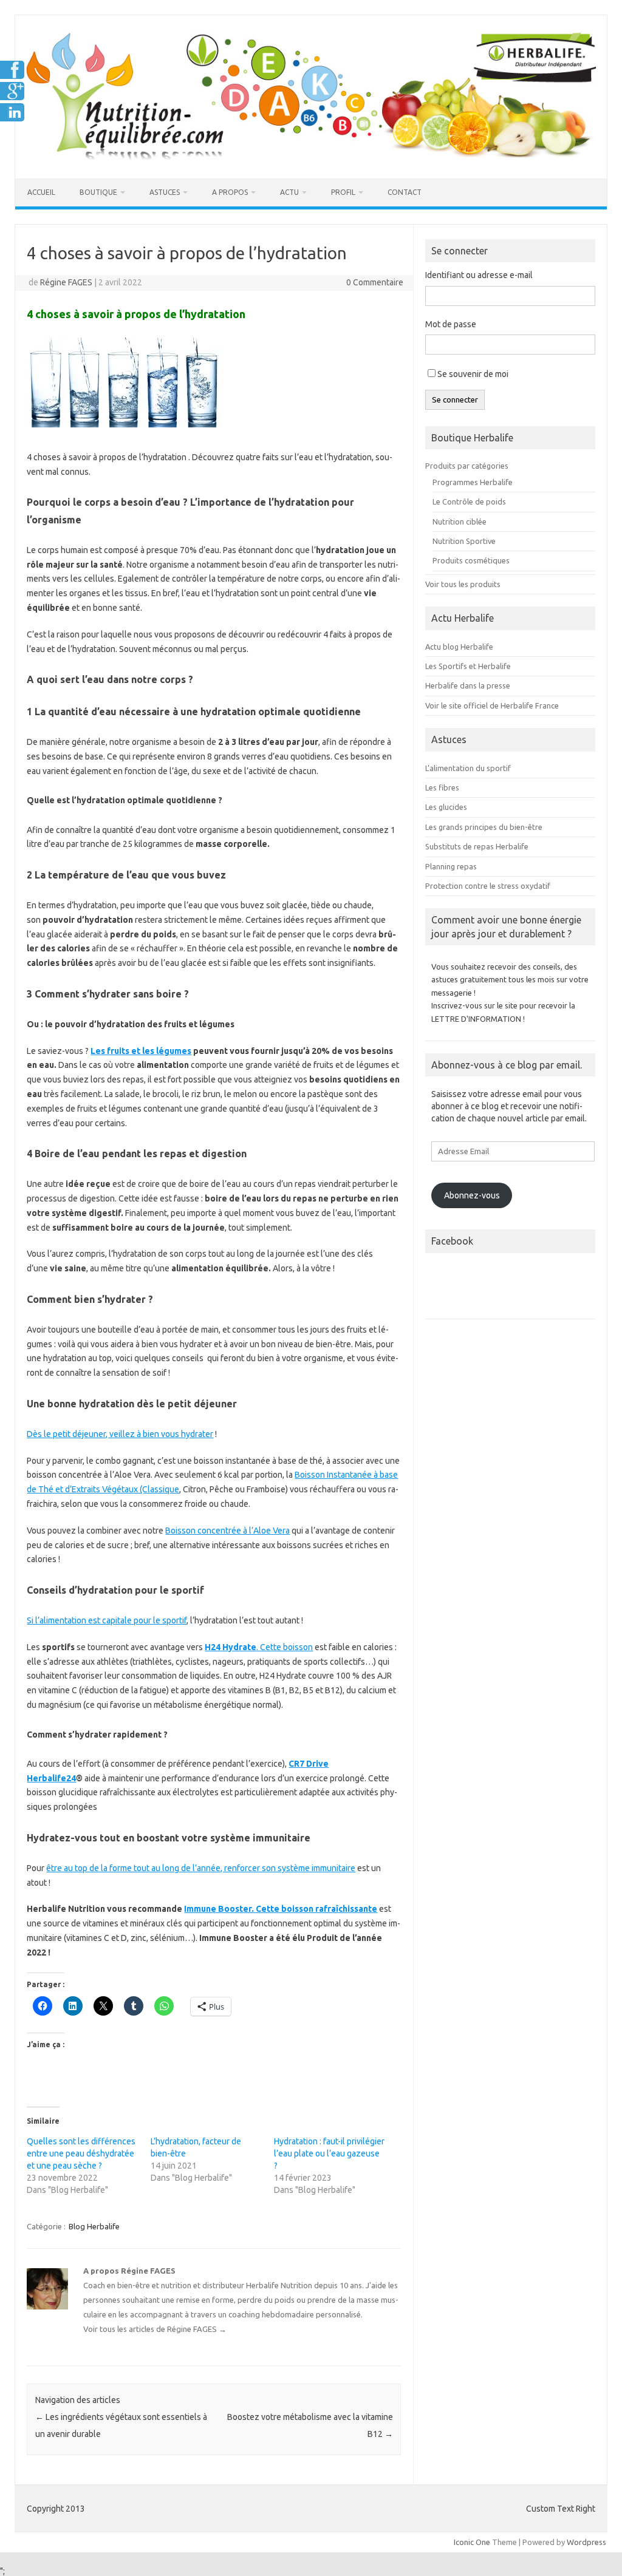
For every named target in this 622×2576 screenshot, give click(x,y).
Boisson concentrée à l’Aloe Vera (227, 1531)
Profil (343, 192)
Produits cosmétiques (471, 560)
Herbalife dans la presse (468, 685)
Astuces (165, 192)
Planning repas (451, 866)
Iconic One (472, 2542)
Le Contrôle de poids (469, 501)
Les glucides (446, 807)
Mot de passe (451, 324)
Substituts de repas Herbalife (477, 846)
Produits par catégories (467, 466)
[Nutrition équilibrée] (311, 158)
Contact (405, 192)
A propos (230, 192)
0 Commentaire (375, 282)
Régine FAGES (66, 282)
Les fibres (442, 787)
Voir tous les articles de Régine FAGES (155, 2329)
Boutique (98, 192)
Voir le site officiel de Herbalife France (492, 705)
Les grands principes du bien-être (484, 827)
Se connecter (455, 400)
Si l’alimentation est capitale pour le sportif (107, 1620)
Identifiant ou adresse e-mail (479, 275)
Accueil (41, 192)
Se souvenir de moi (473, 374)
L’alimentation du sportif (468, 768)
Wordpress (586, 2542)
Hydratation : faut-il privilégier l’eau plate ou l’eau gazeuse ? (329, 2153)
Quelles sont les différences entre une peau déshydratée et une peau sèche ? (81, 2153)
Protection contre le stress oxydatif (488, 886)
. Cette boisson (259, 1647)
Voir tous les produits (463, 584)
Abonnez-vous (472, 1195)
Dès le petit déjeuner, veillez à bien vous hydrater (120, 1434)
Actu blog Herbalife (459, 647)
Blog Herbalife (94, 2226)
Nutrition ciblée (460, 522)
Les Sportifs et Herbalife (468, 666)
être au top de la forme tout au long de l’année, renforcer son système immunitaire (201, 1868)
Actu (289, 192)
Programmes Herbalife (473, 482)
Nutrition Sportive (464, 541)
